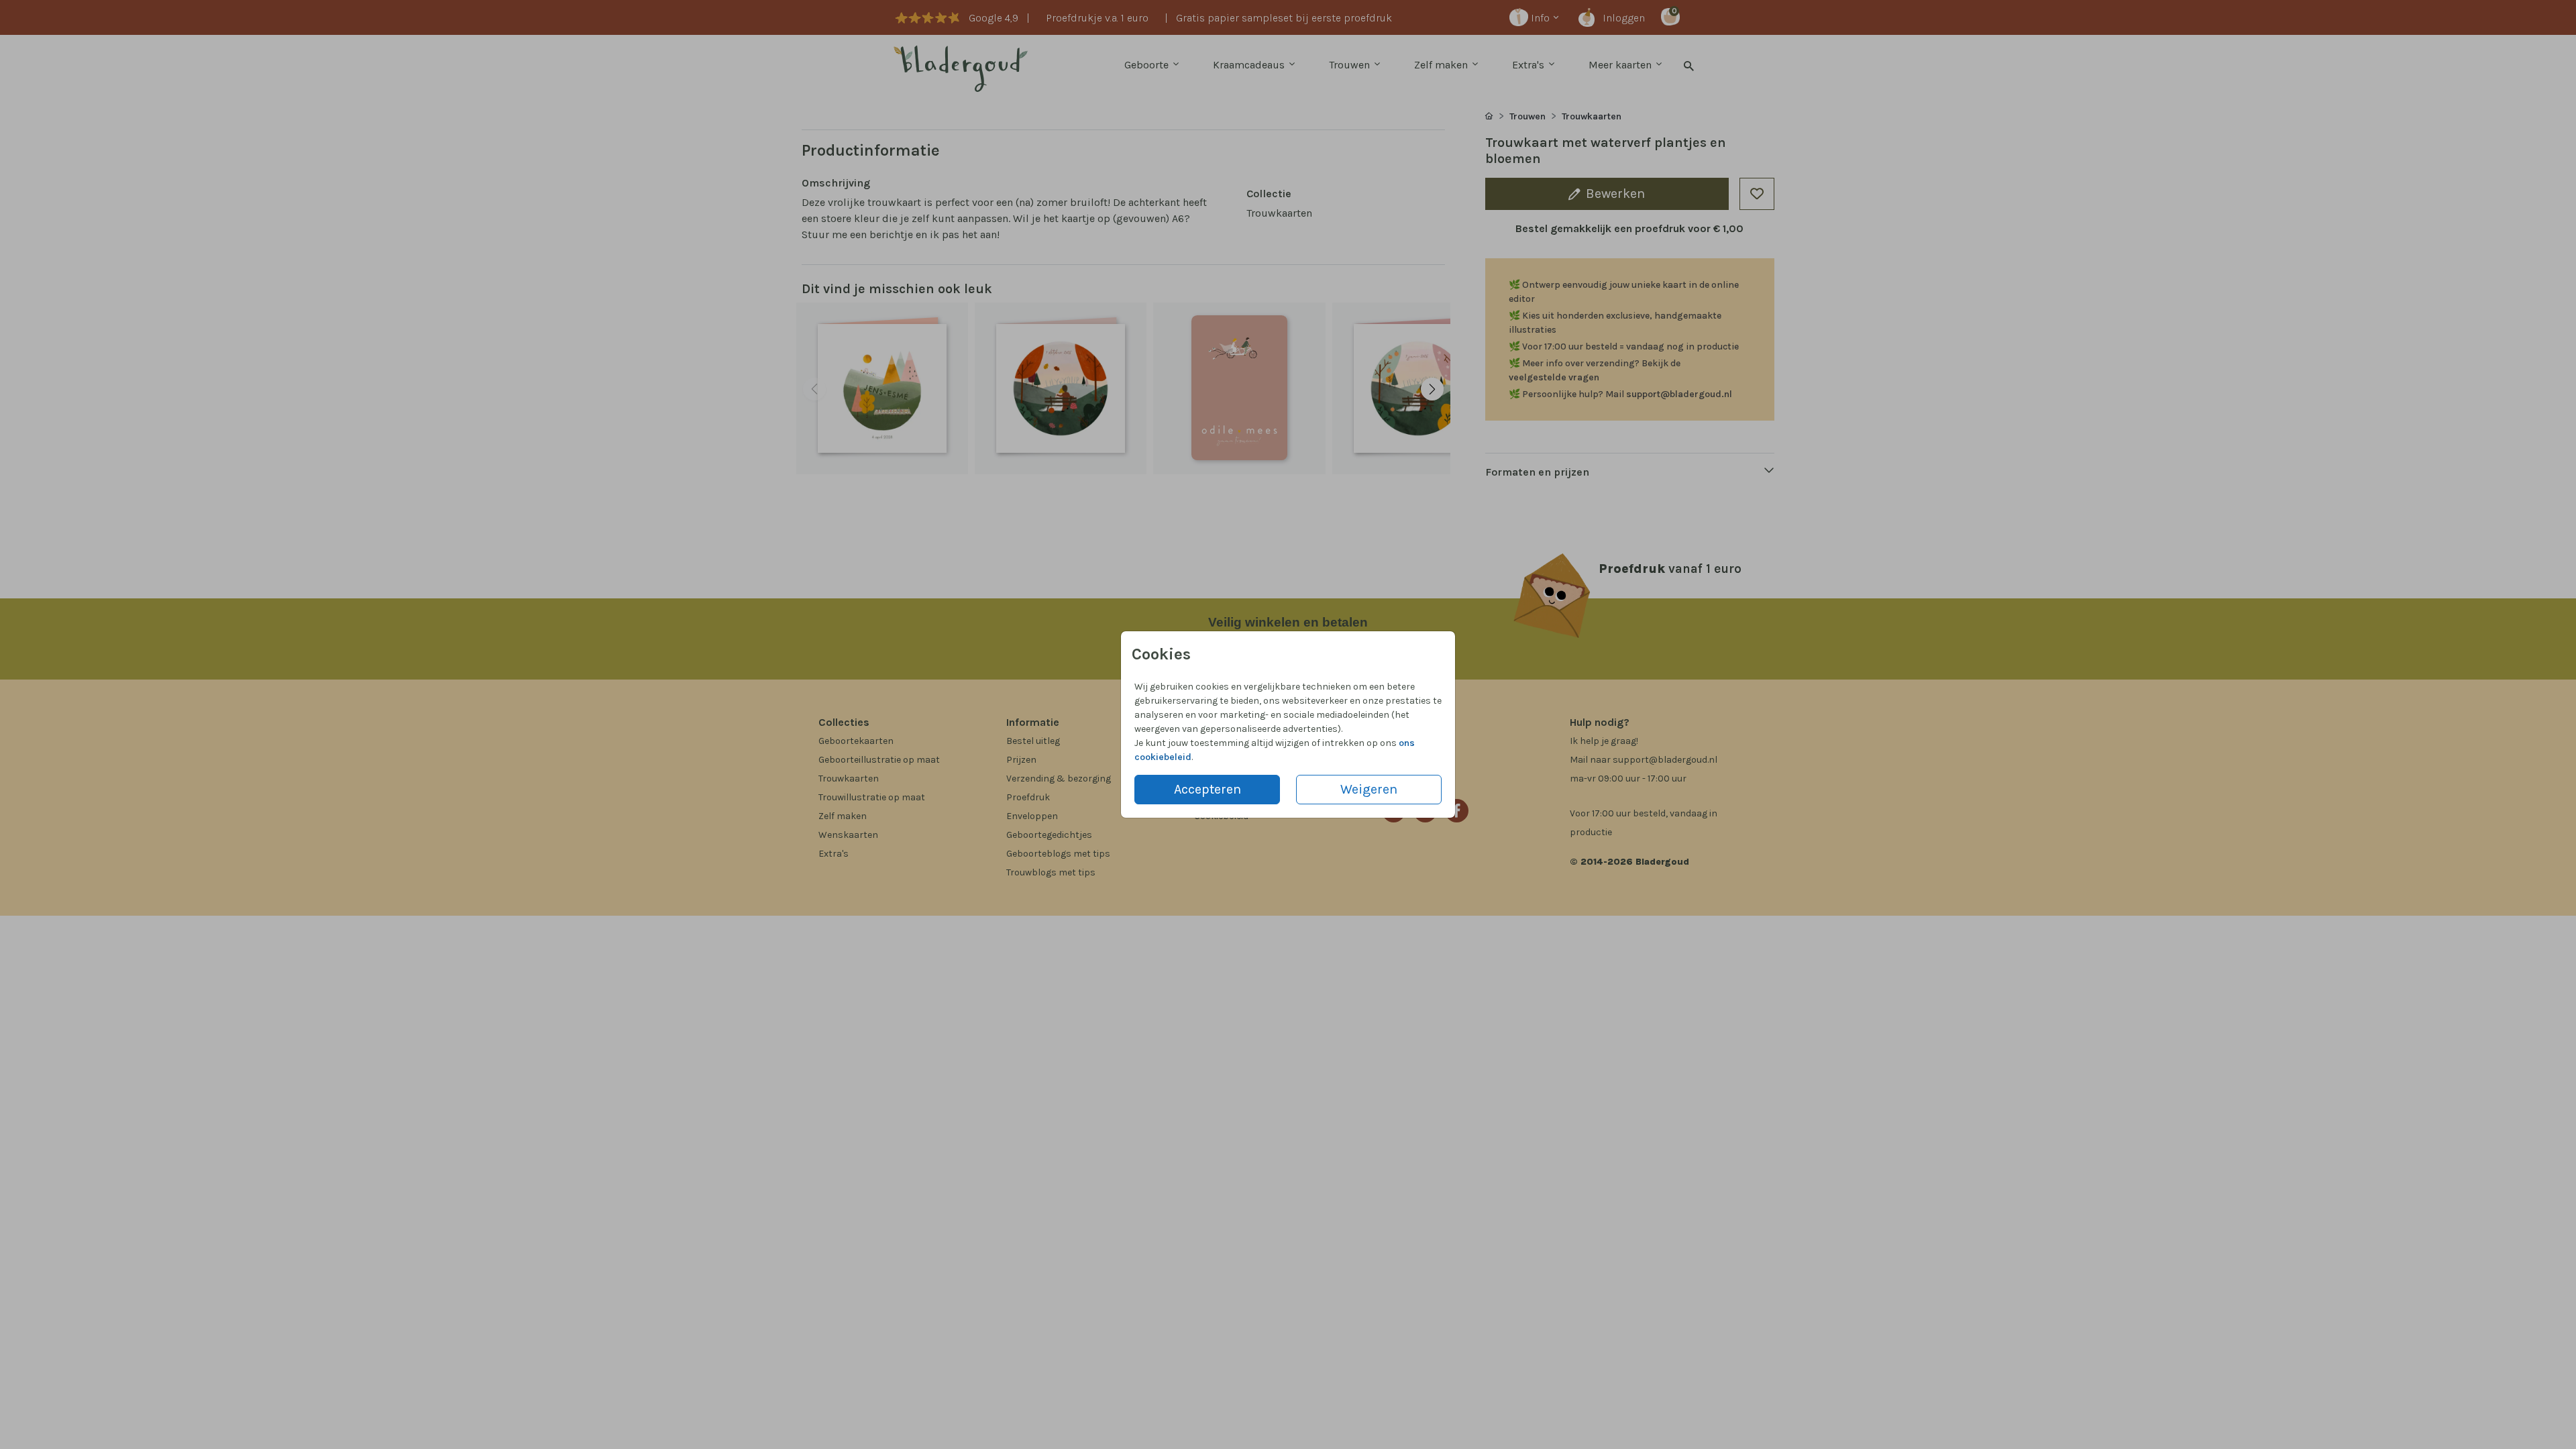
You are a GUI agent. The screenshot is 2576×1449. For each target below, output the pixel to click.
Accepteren (1207, 789)
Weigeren (1369, 789)
